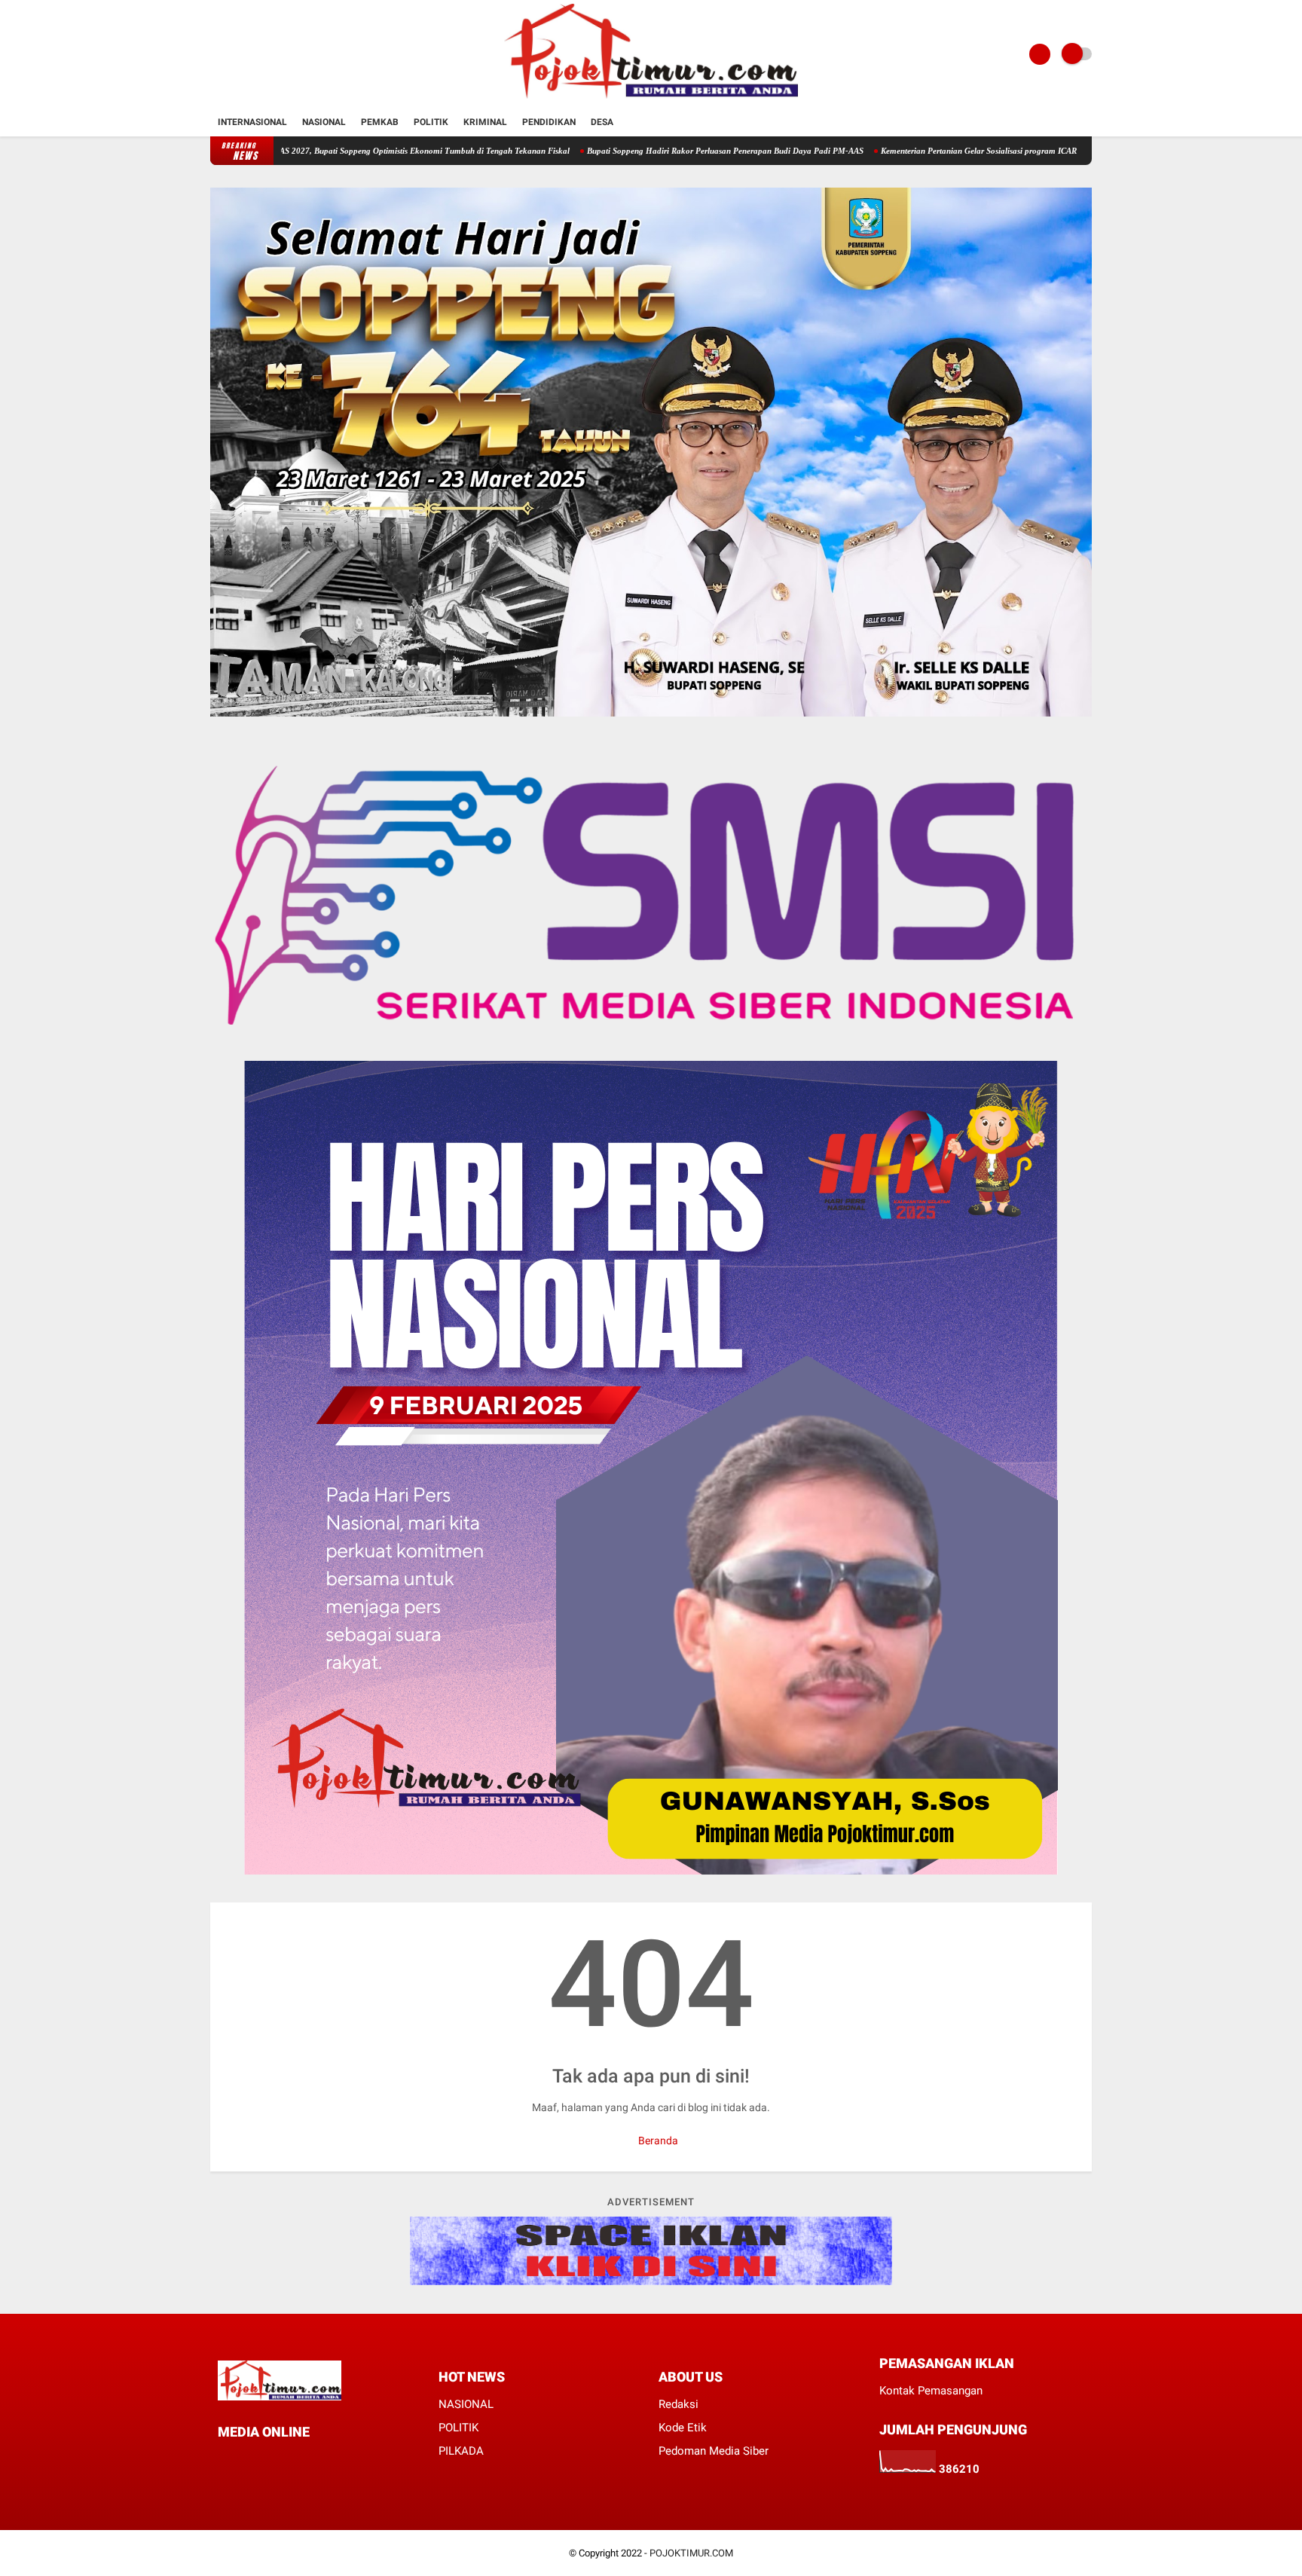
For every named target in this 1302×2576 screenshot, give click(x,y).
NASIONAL (466, 2404)
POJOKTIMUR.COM (691, 2553)
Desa (602, 122)
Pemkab (380, 122)
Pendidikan (549, 122)
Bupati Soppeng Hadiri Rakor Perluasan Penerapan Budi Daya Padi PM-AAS (619, 151)
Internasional (252, 122)
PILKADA (461, 2451)
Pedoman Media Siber (714, 2451)
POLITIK (458, 2428)
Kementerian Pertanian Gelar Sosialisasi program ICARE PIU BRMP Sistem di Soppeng (930, 151)
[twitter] (243, 2460)
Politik (431, 122)
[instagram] (283, 2460)
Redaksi (679, 2404)
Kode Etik (683, 2428)
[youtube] (304, 2460)
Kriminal (485, 122)
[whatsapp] (263, 2460)
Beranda (657, 2141)
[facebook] (222, 2460)
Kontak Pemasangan (931, 2391)
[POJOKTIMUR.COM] (651, 99)
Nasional (324, 122)
